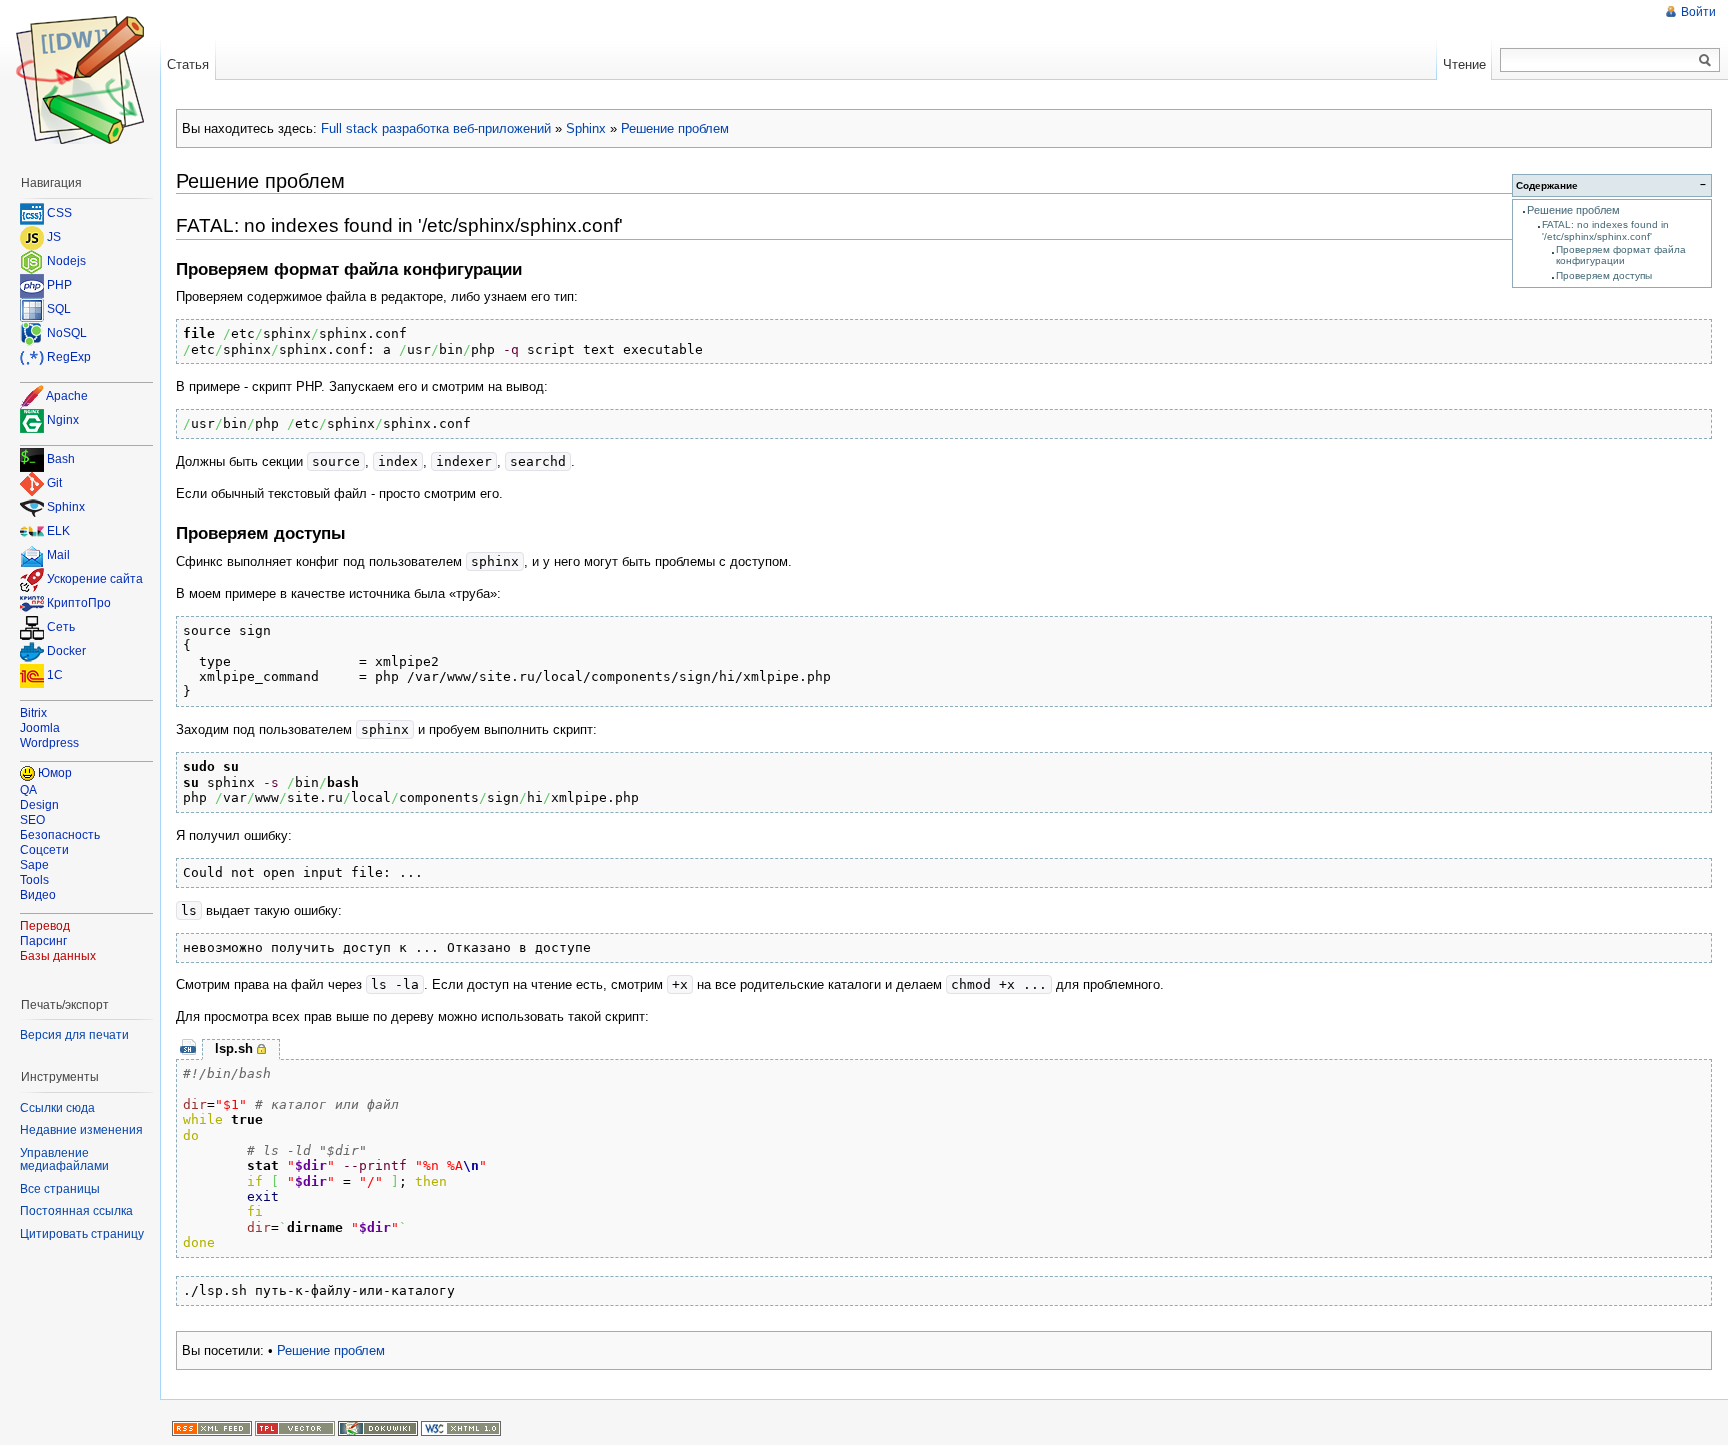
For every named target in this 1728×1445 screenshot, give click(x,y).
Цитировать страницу (82, 1234)
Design (39, 805)
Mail (58, 556)
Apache (67, 396)
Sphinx (586, 128)
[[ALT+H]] (80, 80)
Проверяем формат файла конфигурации (1621, 255)
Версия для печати (74, 1035)
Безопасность (60, 835)
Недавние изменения (81, 1130)
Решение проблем (675, 128)
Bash (61, 460)
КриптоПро (79, 604)
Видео (38, 895)
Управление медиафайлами (64, 1160)
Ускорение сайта (95, 580)
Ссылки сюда (57, 1108)
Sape (34, 865)
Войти (1698, 12)
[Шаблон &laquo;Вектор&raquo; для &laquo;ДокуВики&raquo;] (295, 1428)
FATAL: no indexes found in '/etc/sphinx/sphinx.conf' (1605, 230)
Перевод (45, 926)
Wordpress (49, 743)
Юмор (55, 773)
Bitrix (33, 713)
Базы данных (58, 956)
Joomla (40, 728)
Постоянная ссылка (76, 1211)
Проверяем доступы (1604, 275)
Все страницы (60, 1189)
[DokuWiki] (378, 1428)
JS (54, 237)
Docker (66, 652)
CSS (59, 213)
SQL (59, 309)
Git (54, 484)
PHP (59, 285)
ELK (58, 532)
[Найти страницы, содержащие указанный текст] (1705, 61)
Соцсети (44, 850)
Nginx (63, 420)
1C (55, 676)
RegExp (69, 357)
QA (28, 790)
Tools (34, 880)
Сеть (61, 628)
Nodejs (66, 261)
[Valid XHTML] (461, 1428)
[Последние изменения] (212, 1428)
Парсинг (43, 941)
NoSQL (67, 333)
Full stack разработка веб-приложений (436, 128)
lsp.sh (234, 1048)
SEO (32, 820)
